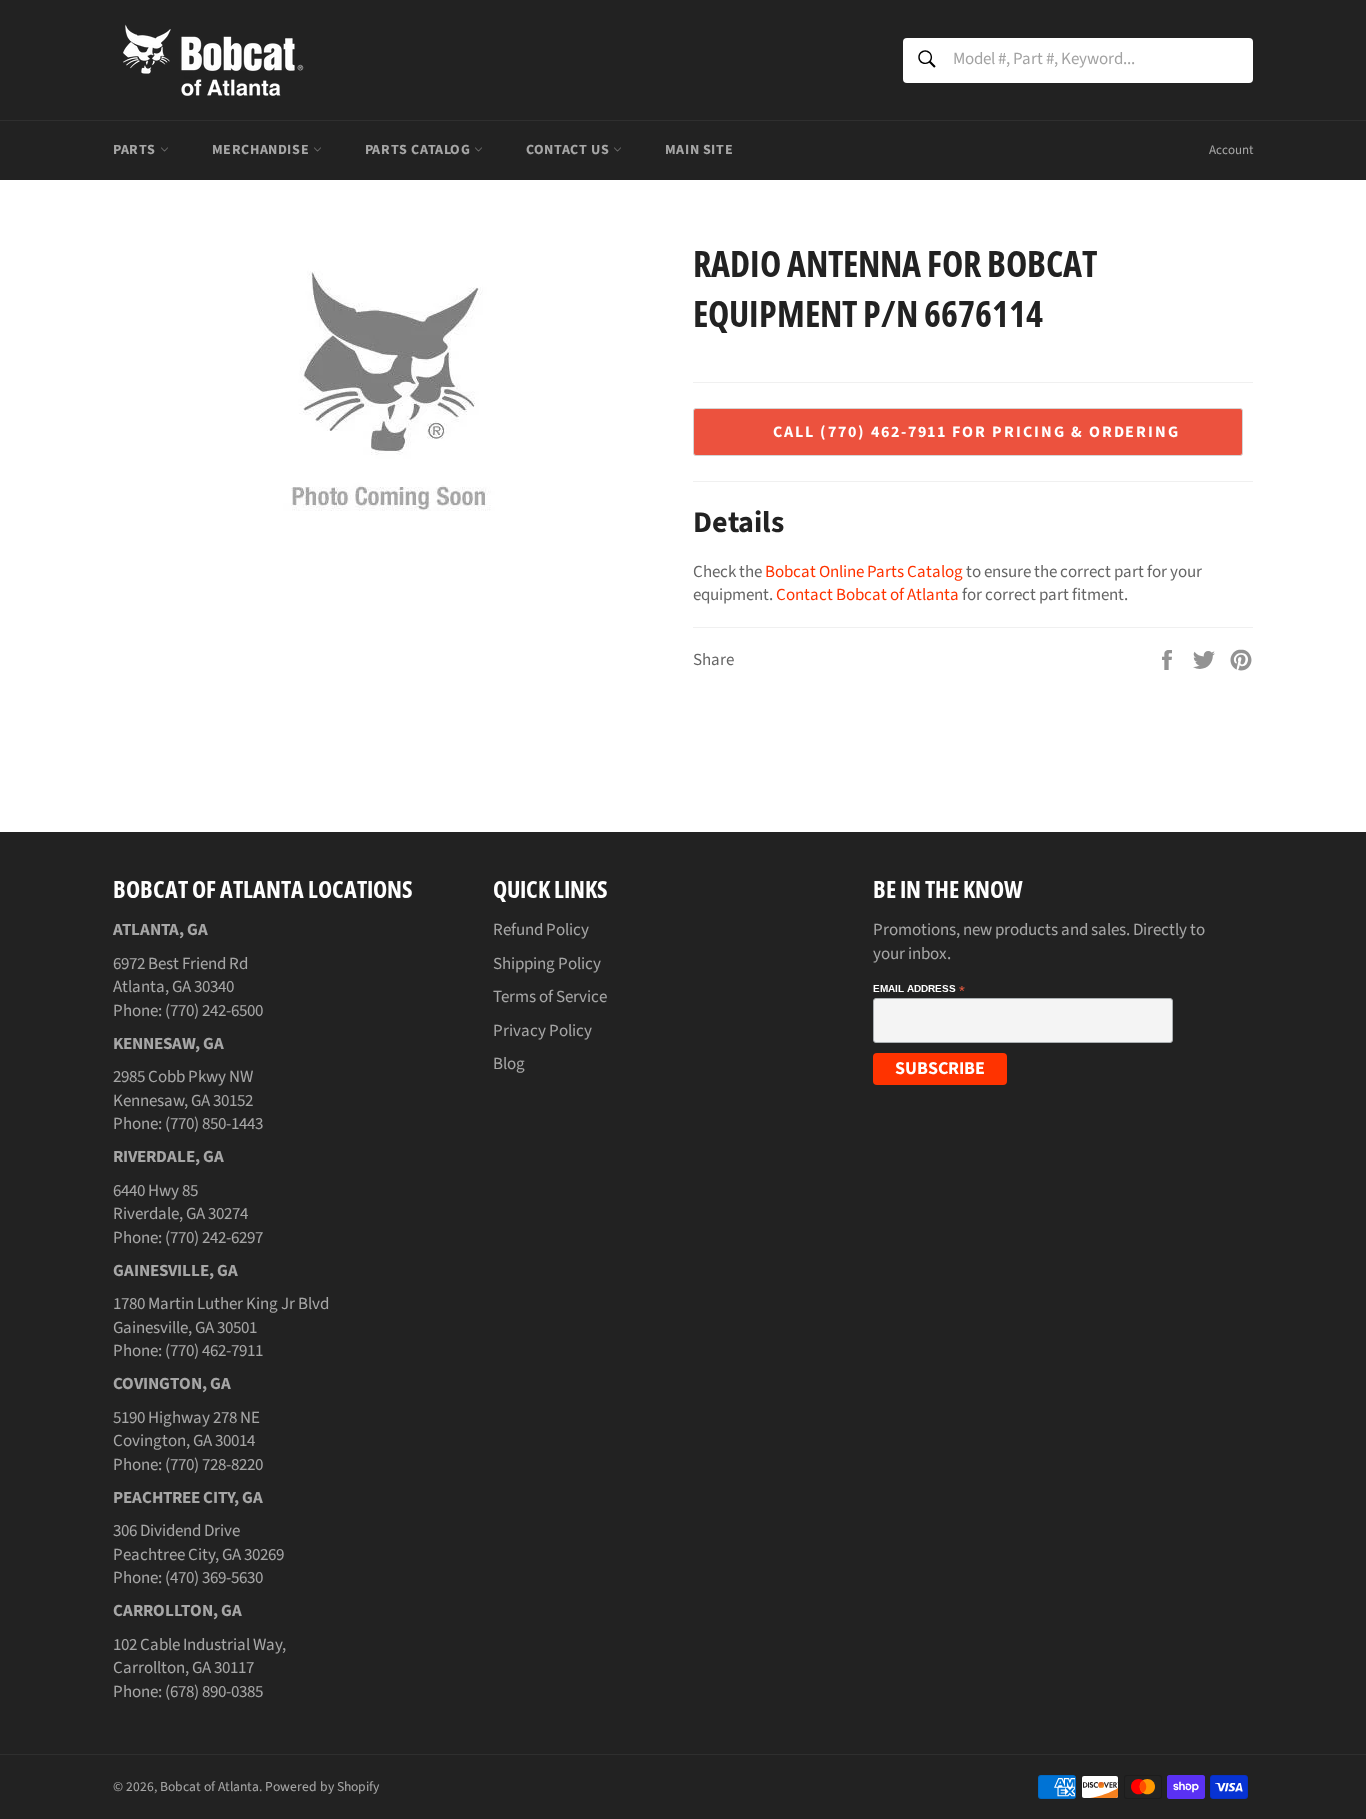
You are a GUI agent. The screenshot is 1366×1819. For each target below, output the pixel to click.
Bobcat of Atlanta (209, 1786)
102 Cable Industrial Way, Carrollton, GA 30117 (199, 1656)
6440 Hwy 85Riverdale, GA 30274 (180, 1202)
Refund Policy (541, 930)
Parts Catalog (419, 150)
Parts (136, 150)
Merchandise (262, 150)
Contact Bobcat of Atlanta (867, 595)
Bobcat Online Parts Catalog (864, 572)
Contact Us (569, 150)
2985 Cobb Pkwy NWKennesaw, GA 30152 (183, 1088)
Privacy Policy (542, 1031)
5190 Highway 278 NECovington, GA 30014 (186, 1429)
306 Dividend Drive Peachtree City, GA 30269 (198, 1542)
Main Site (699, 150)
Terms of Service (550, 997)
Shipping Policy (547, 964)
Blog (509, 1064)
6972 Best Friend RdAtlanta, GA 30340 (180, 975)
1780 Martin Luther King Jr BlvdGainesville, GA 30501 (221, 1315)
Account (1231, 150)
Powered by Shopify (322, 1786)
